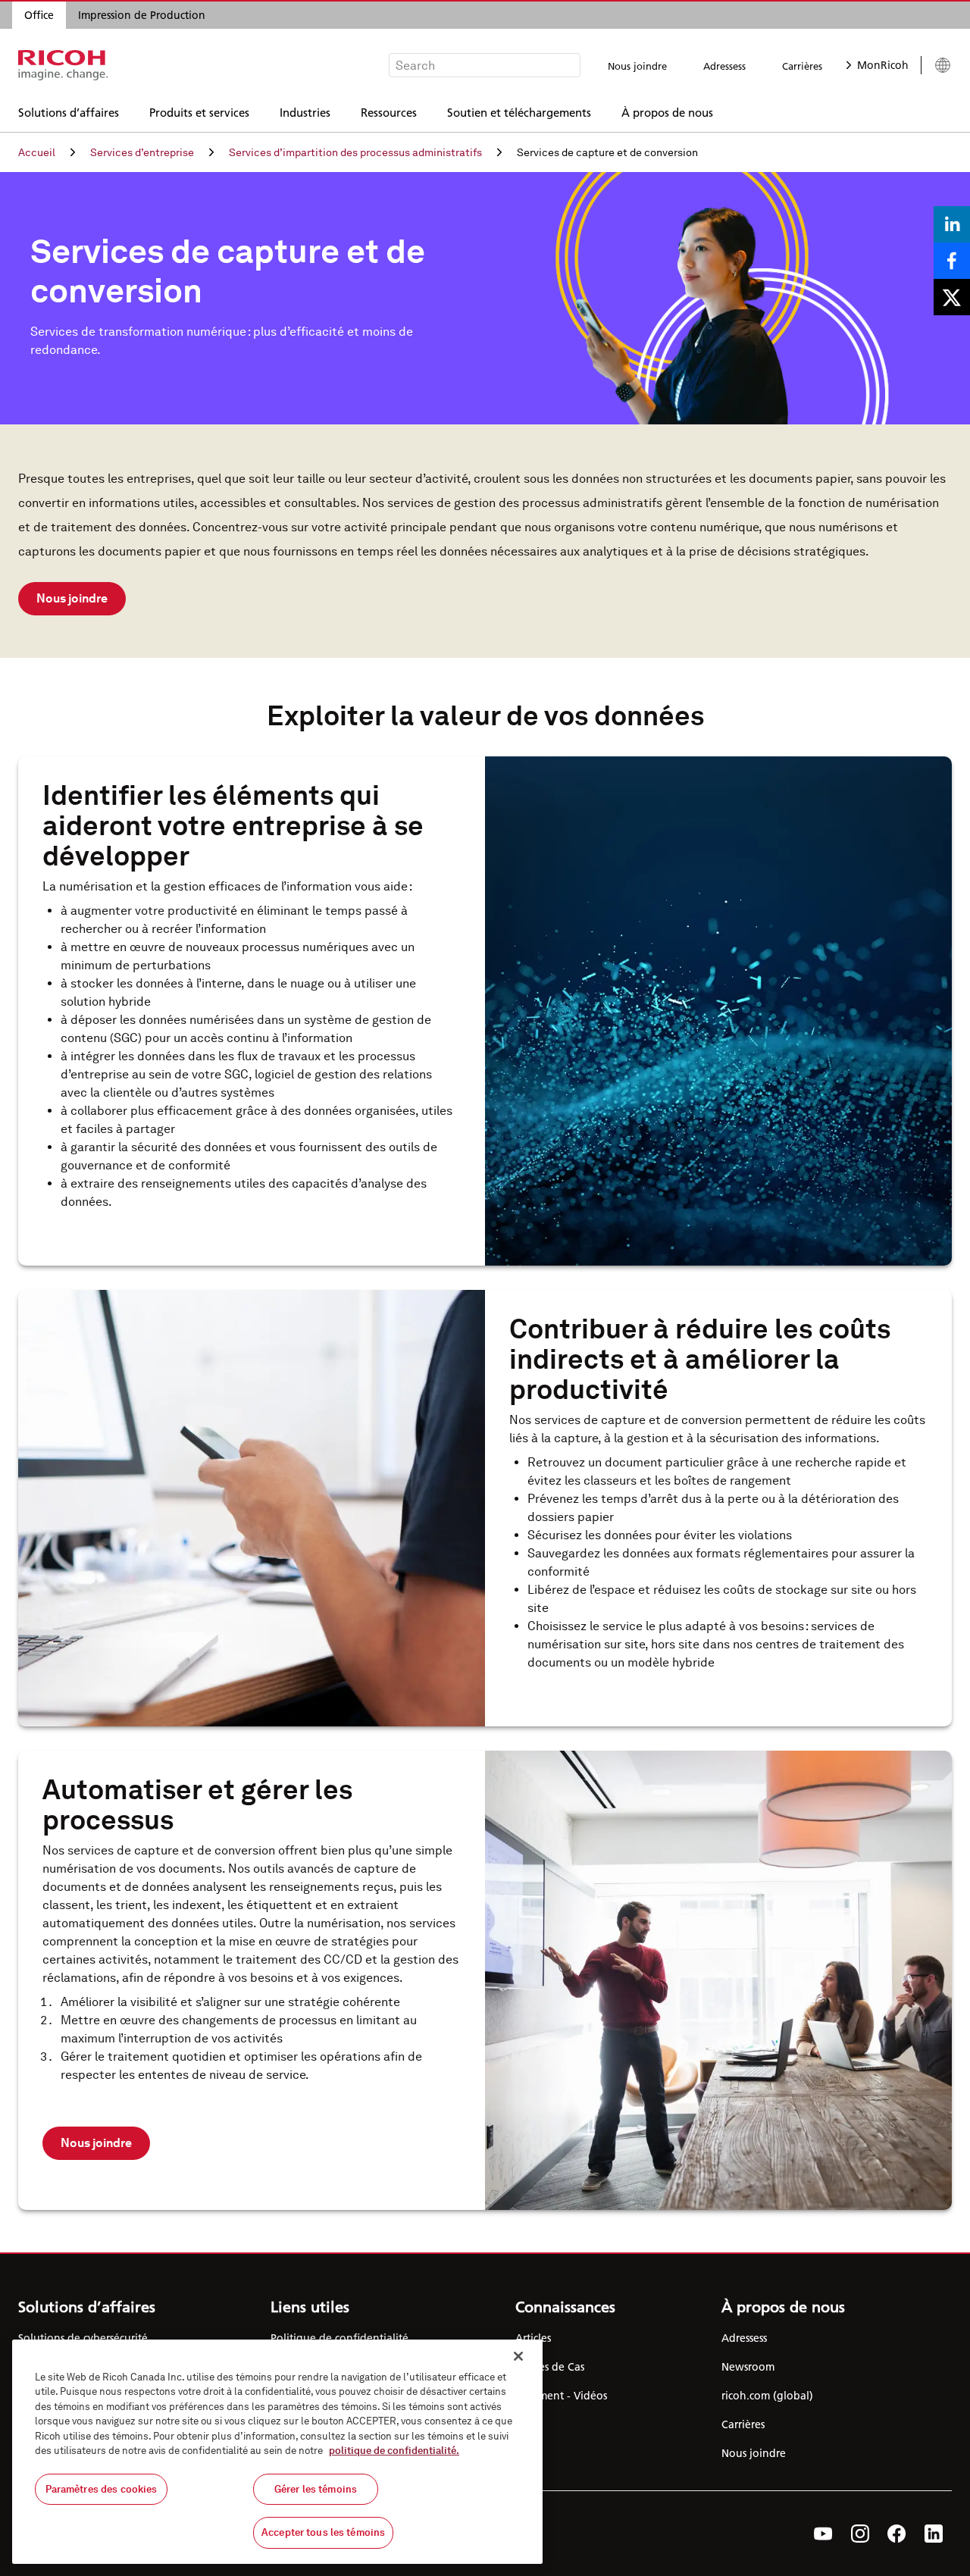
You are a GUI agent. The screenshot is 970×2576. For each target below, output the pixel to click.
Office (39, 15)
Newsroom (748, 2367)
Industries (305, 112)
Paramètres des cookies (102, 2489)
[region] (277, 2452)
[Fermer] (518, 2356)
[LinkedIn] (934, 2534)
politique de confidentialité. (394, 2451)
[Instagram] (860, 2534)
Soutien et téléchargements (519, 112)
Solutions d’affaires (69, 112)
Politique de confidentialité (339, 2338)
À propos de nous (667, 112)
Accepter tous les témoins (323, 2532)
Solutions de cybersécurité (83, 2338)
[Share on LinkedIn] (952, 224)
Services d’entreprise (142, 152)
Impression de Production (142, 15)
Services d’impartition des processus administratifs (355, 152)
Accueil (37, 152)
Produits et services (199, 112)
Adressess (724, 66)
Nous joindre (637, 66)
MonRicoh (883, 65)
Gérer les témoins (316, 2489)
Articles (533, 2338)
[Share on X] (952, 297)
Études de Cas (550, 2367)
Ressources (389, 112)
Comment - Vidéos (561, 2396)
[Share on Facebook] (952, 261)
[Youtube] (823, 2534)
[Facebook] (897, 2534)
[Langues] (936, 65)
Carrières (802, 66)
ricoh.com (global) (767, 2396)
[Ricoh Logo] (63, 65)
